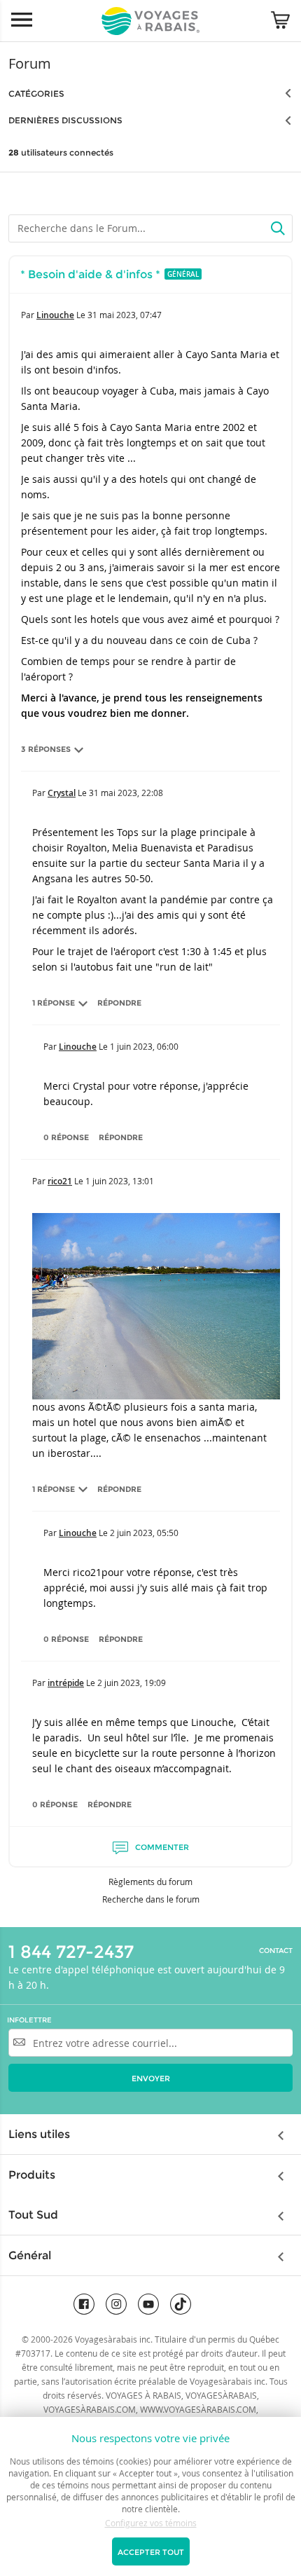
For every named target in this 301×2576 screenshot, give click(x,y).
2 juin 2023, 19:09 (132, 1683)
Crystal (62, 793)
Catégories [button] (36, 94)
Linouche (55, 315)
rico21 (60, 1181)
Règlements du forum (150, 1882)
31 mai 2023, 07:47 (125, 315)
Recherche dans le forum (151, 1899)
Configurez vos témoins (151, 2523)
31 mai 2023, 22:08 (126, 793)
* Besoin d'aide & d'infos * (90, 274)
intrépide (66, 1683)
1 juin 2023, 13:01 (120, 1181)
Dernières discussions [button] (65, 120)
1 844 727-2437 (71, 1952)
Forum (30, 63)
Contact (276, 1951)
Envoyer (151, 2078)
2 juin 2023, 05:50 (144, 1533)
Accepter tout (151, 2552)
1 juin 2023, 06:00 (144, 1046)
